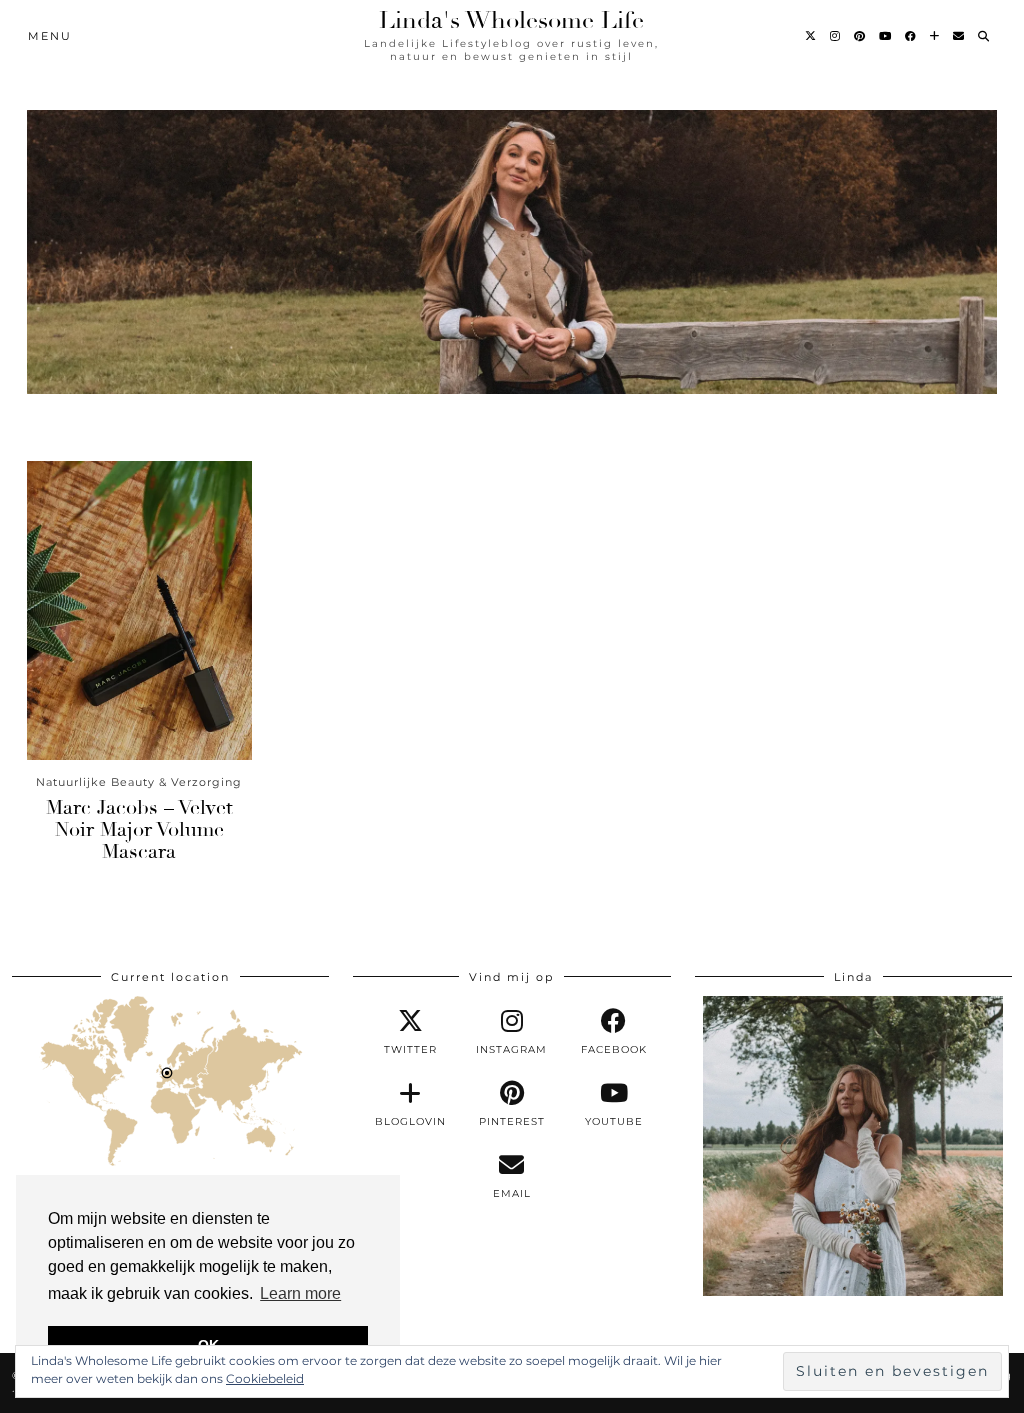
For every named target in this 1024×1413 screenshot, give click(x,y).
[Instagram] (836, 36)
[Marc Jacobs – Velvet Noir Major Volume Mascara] (139, 610)
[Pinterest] (860, 36)
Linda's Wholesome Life (511, 20)
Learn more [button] (300, 1293)
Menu (50, 36)
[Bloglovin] (935, 36)
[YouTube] (886, 36)
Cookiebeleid (265, 1378)
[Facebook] (911, 36)
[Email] (959, 36)
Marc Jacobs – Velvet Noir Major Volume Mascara (139, 829)
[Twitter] (811, 36)
